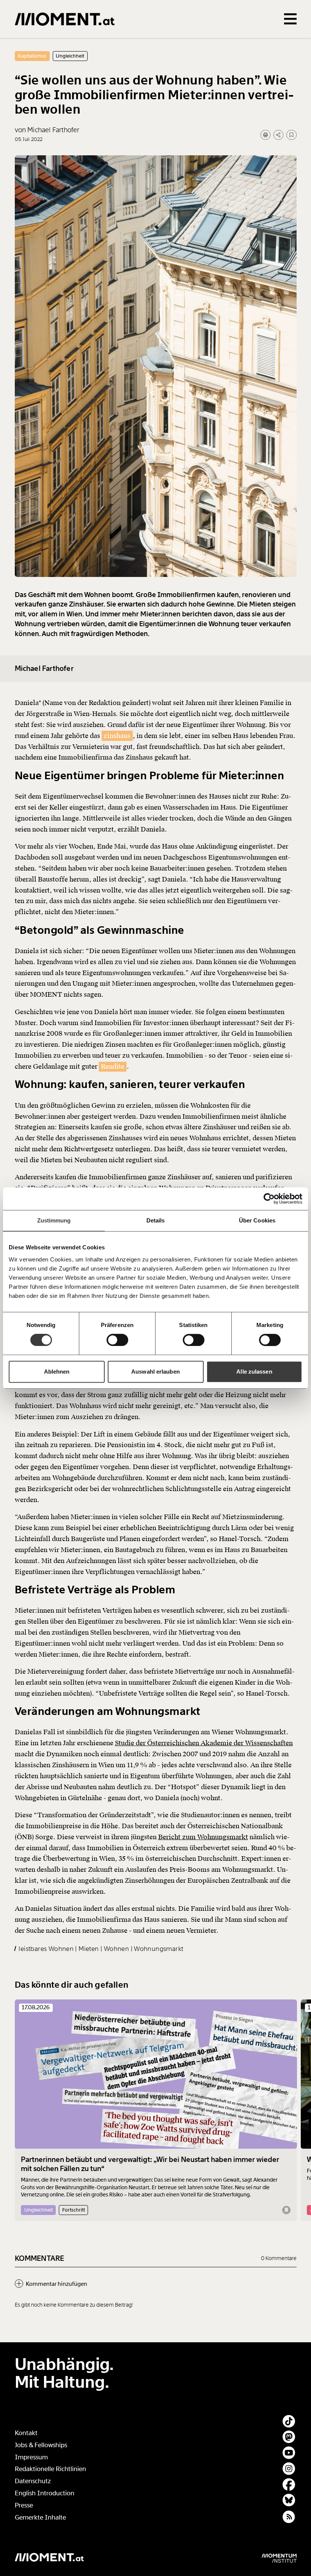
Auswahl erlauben (155, 1372)
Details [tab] (156, 1220)
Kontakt (26, 2433)
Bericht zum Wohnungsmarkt (203, 1837)
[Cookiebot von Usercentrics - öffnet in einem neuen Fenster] (269, 1199)
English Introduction (45, 2493)
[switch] (117, 1340)
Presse (24, 2505)
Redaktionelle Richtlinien (50, 2469)
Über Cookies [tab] (257, 1220)
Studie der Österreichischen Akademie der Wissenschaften (204, 1743)
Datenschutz (33, 2481)
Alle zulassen (254, 1372)
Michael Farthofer (44, 669)
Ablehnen (57, 1372)
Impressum (31, 2457)
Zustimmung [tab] (54, 1220)
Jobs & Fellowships (41, 2445)
